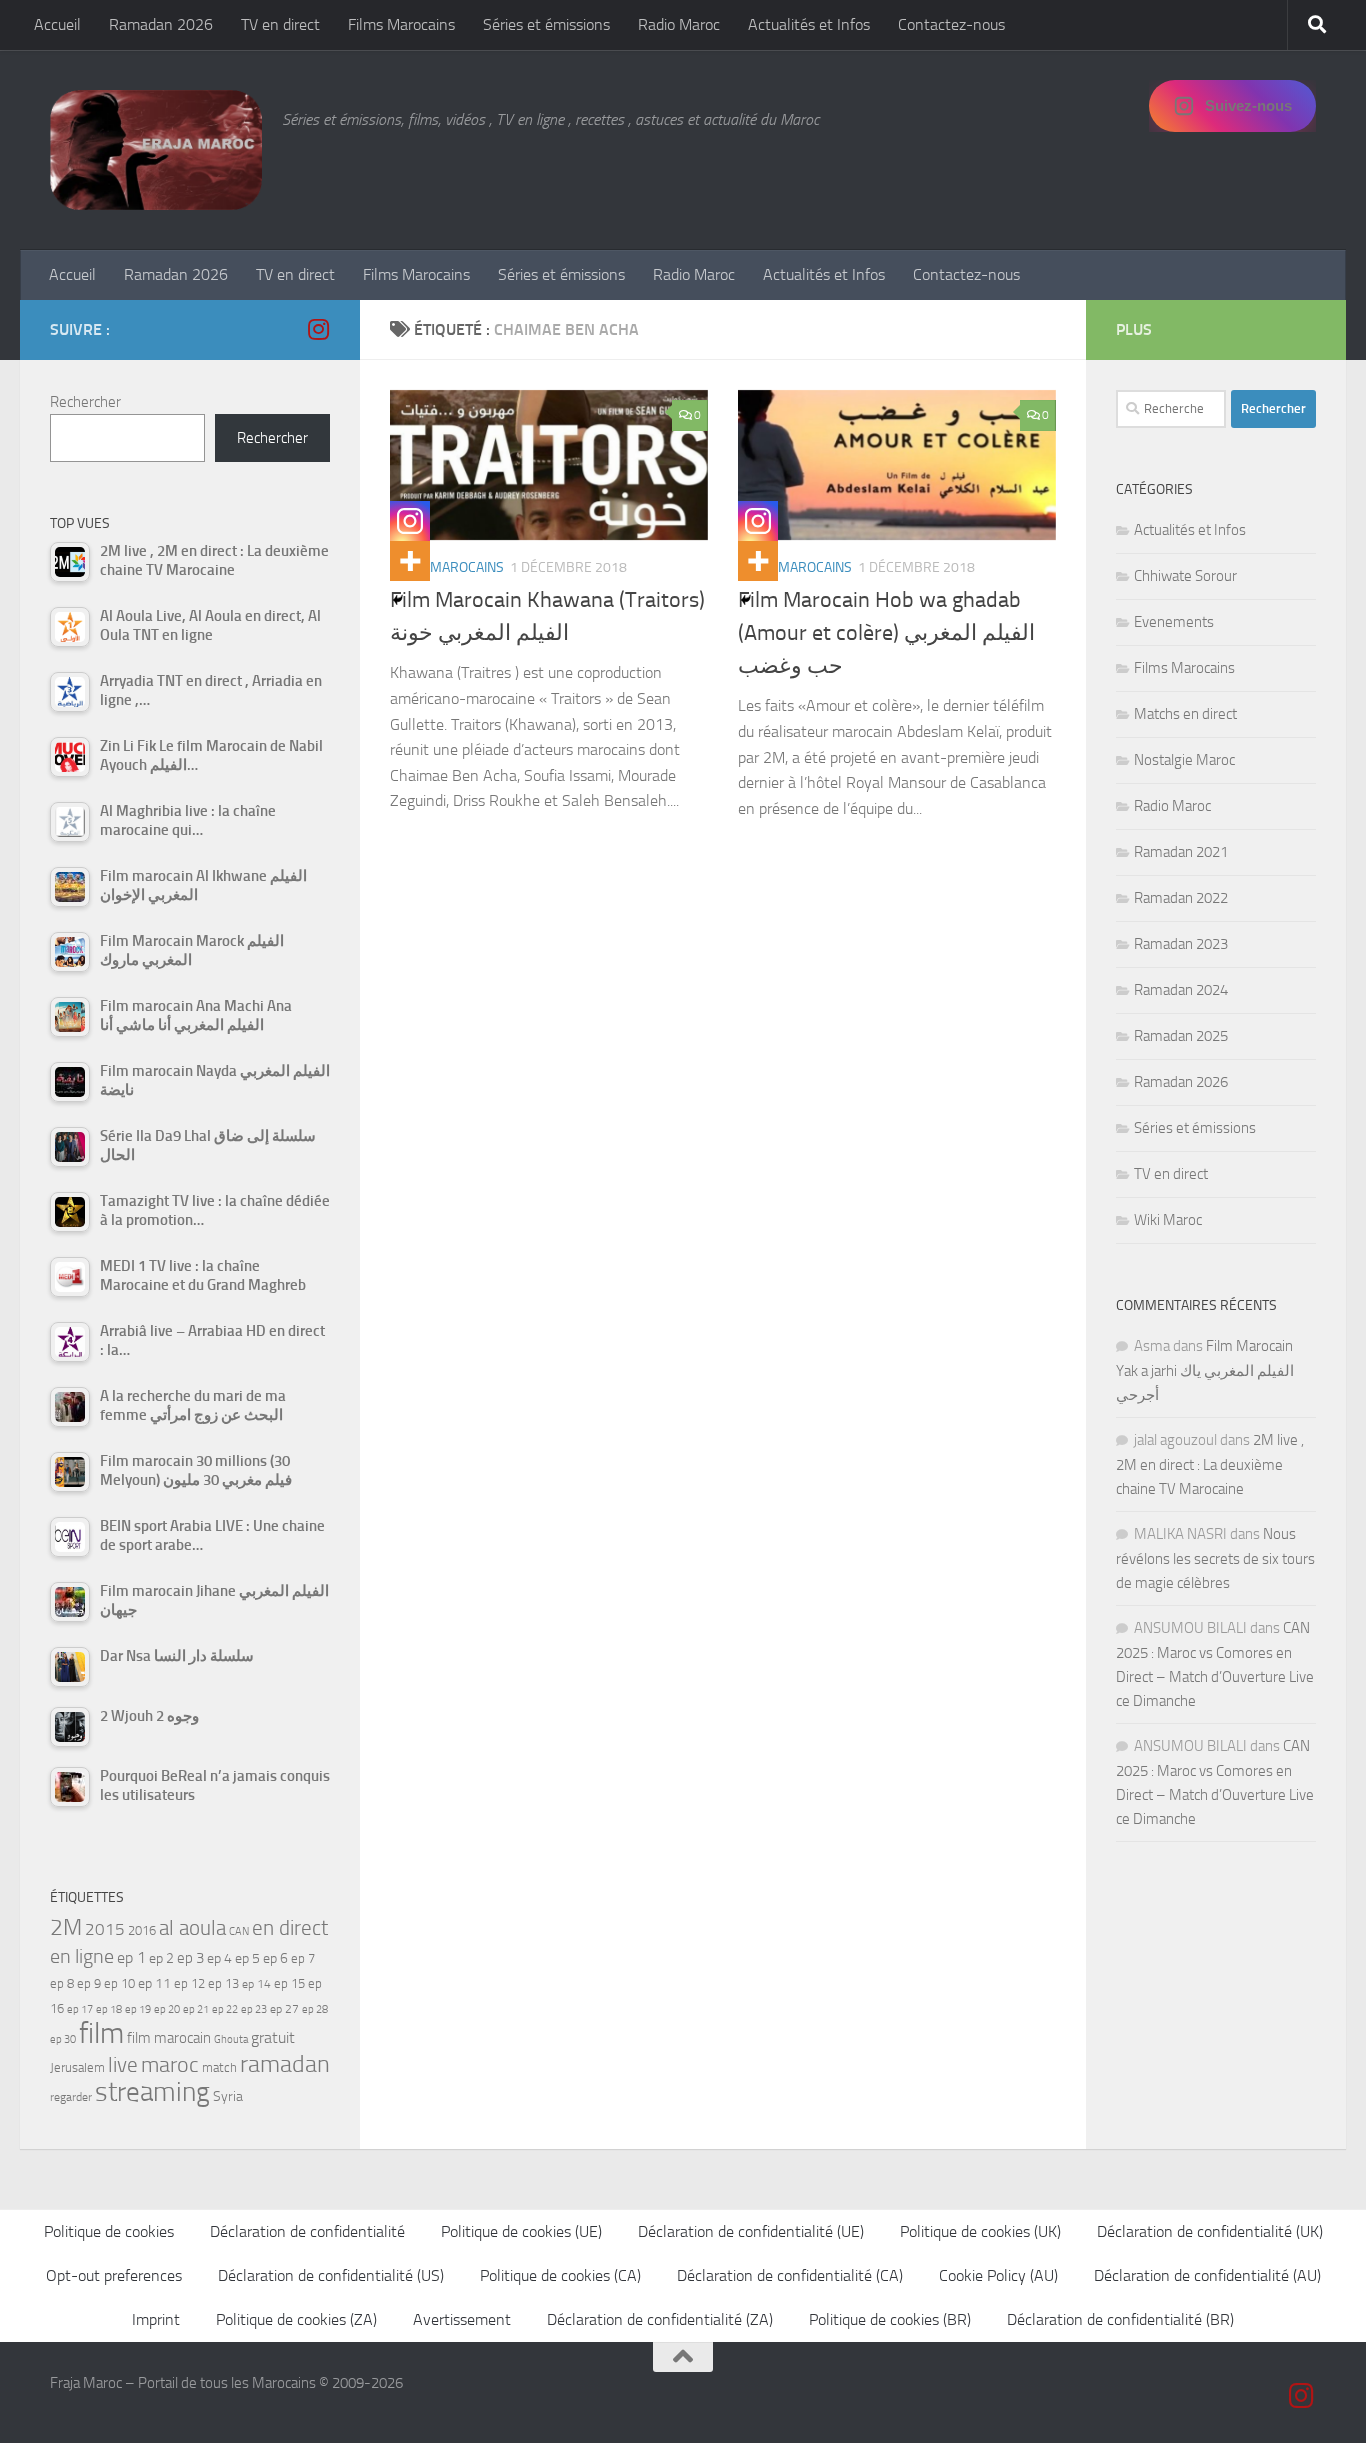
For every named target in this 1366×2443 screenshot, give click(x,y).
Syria (228, 2096)
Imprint (156, 2319)
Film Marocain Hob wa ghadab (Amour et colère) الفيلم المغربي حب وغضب (886, 633)
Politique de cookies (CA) (560, 2275)
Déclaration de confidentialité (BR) (1120, 2319)
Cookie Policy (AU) (998, 2275)
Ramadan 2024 (1181, 990)
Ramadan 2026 (161, 24)
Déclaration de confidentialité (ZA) (660, 2319)
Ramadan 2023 (1181, 944)
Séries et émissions (546, 24)
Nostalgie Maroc (1184, 760)
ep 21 (196, 2009)
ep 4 (219, 1958)
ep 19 (138, 2009)
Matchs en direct (1185, 714)
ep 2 (161, 1958)
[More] (410, 561)
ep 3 (190, 1958)
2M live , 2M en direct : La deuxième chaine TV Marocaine (1210, 1464)
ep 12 (189, 1983)
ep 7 (303, 1958)
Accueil (57, 24)
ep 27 (284, 2009)
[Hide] (398, 600)
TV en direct (280, 24)
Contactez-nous (951, 24)
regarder (71, 2097)
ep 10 (119, 1983)
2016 (142, 1930)
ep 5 (247, 1958)
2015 (105, 1929)
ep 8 (62, 1983)
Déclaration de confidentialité (307, 2231)
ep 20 (167, 2009)
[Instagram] (410, 521)
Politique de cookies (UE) (521, 2231)
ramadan (285, 2063)
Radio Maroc (679, 24)
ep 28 (315, 2009)
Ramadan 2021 (1181, 852)
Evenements (1174, 622)
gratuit (273, 2037)
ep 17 (80, 2009)
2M (66, 1927)
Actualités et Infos (809, 24)
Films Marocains (401, 24)
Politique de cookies (109, 2231)
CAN (239, 1931)
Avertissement (462, 2319)
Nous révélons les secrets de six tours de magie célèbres (1215, 1558)
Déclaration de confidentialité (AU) (1207, 2275)
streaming (152, 2092)
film (101, 2033)
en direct (290, 1928)
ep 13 (223, 1983)
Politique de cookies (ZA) (296, 2319)
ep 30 (63, 2039)
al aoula (192, 1928)
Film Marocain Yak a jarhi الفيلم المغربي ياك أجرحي (1205, 1370)
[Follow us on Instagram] (318, 329)
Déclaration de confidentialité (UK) (1210, 2231)
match (219, 2067)
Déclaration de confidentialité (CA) (790, 2275)
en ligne (82, 1956)
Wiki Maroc (1168, 1220)
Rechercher (85, 402)
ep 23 (254, 2009)
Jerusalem (77, 2067)
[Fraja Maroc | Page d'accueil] (156, 150)
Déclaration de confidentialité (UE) (751, 2231)
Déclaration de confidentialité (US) (331, 2275)
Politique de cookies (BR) (890, 2319)
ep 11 (154, 1983)
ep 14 (256, 1984)
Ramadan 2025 (1181, 1036)
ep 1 (131, 1957)
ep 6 (275, 1958)
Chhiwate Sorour (1185, 576)
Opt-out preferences (114, 2275)
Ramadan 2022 (1181, 898)
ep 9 (89, 1983)
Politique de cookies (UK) (980, 2231)
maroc (170, 2065)
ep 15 (289, 1983)
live (123, 2065)
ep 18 (109, 2009)
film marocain (169, 2038)
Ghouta (231, 2039)
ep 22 (225, 2009)
